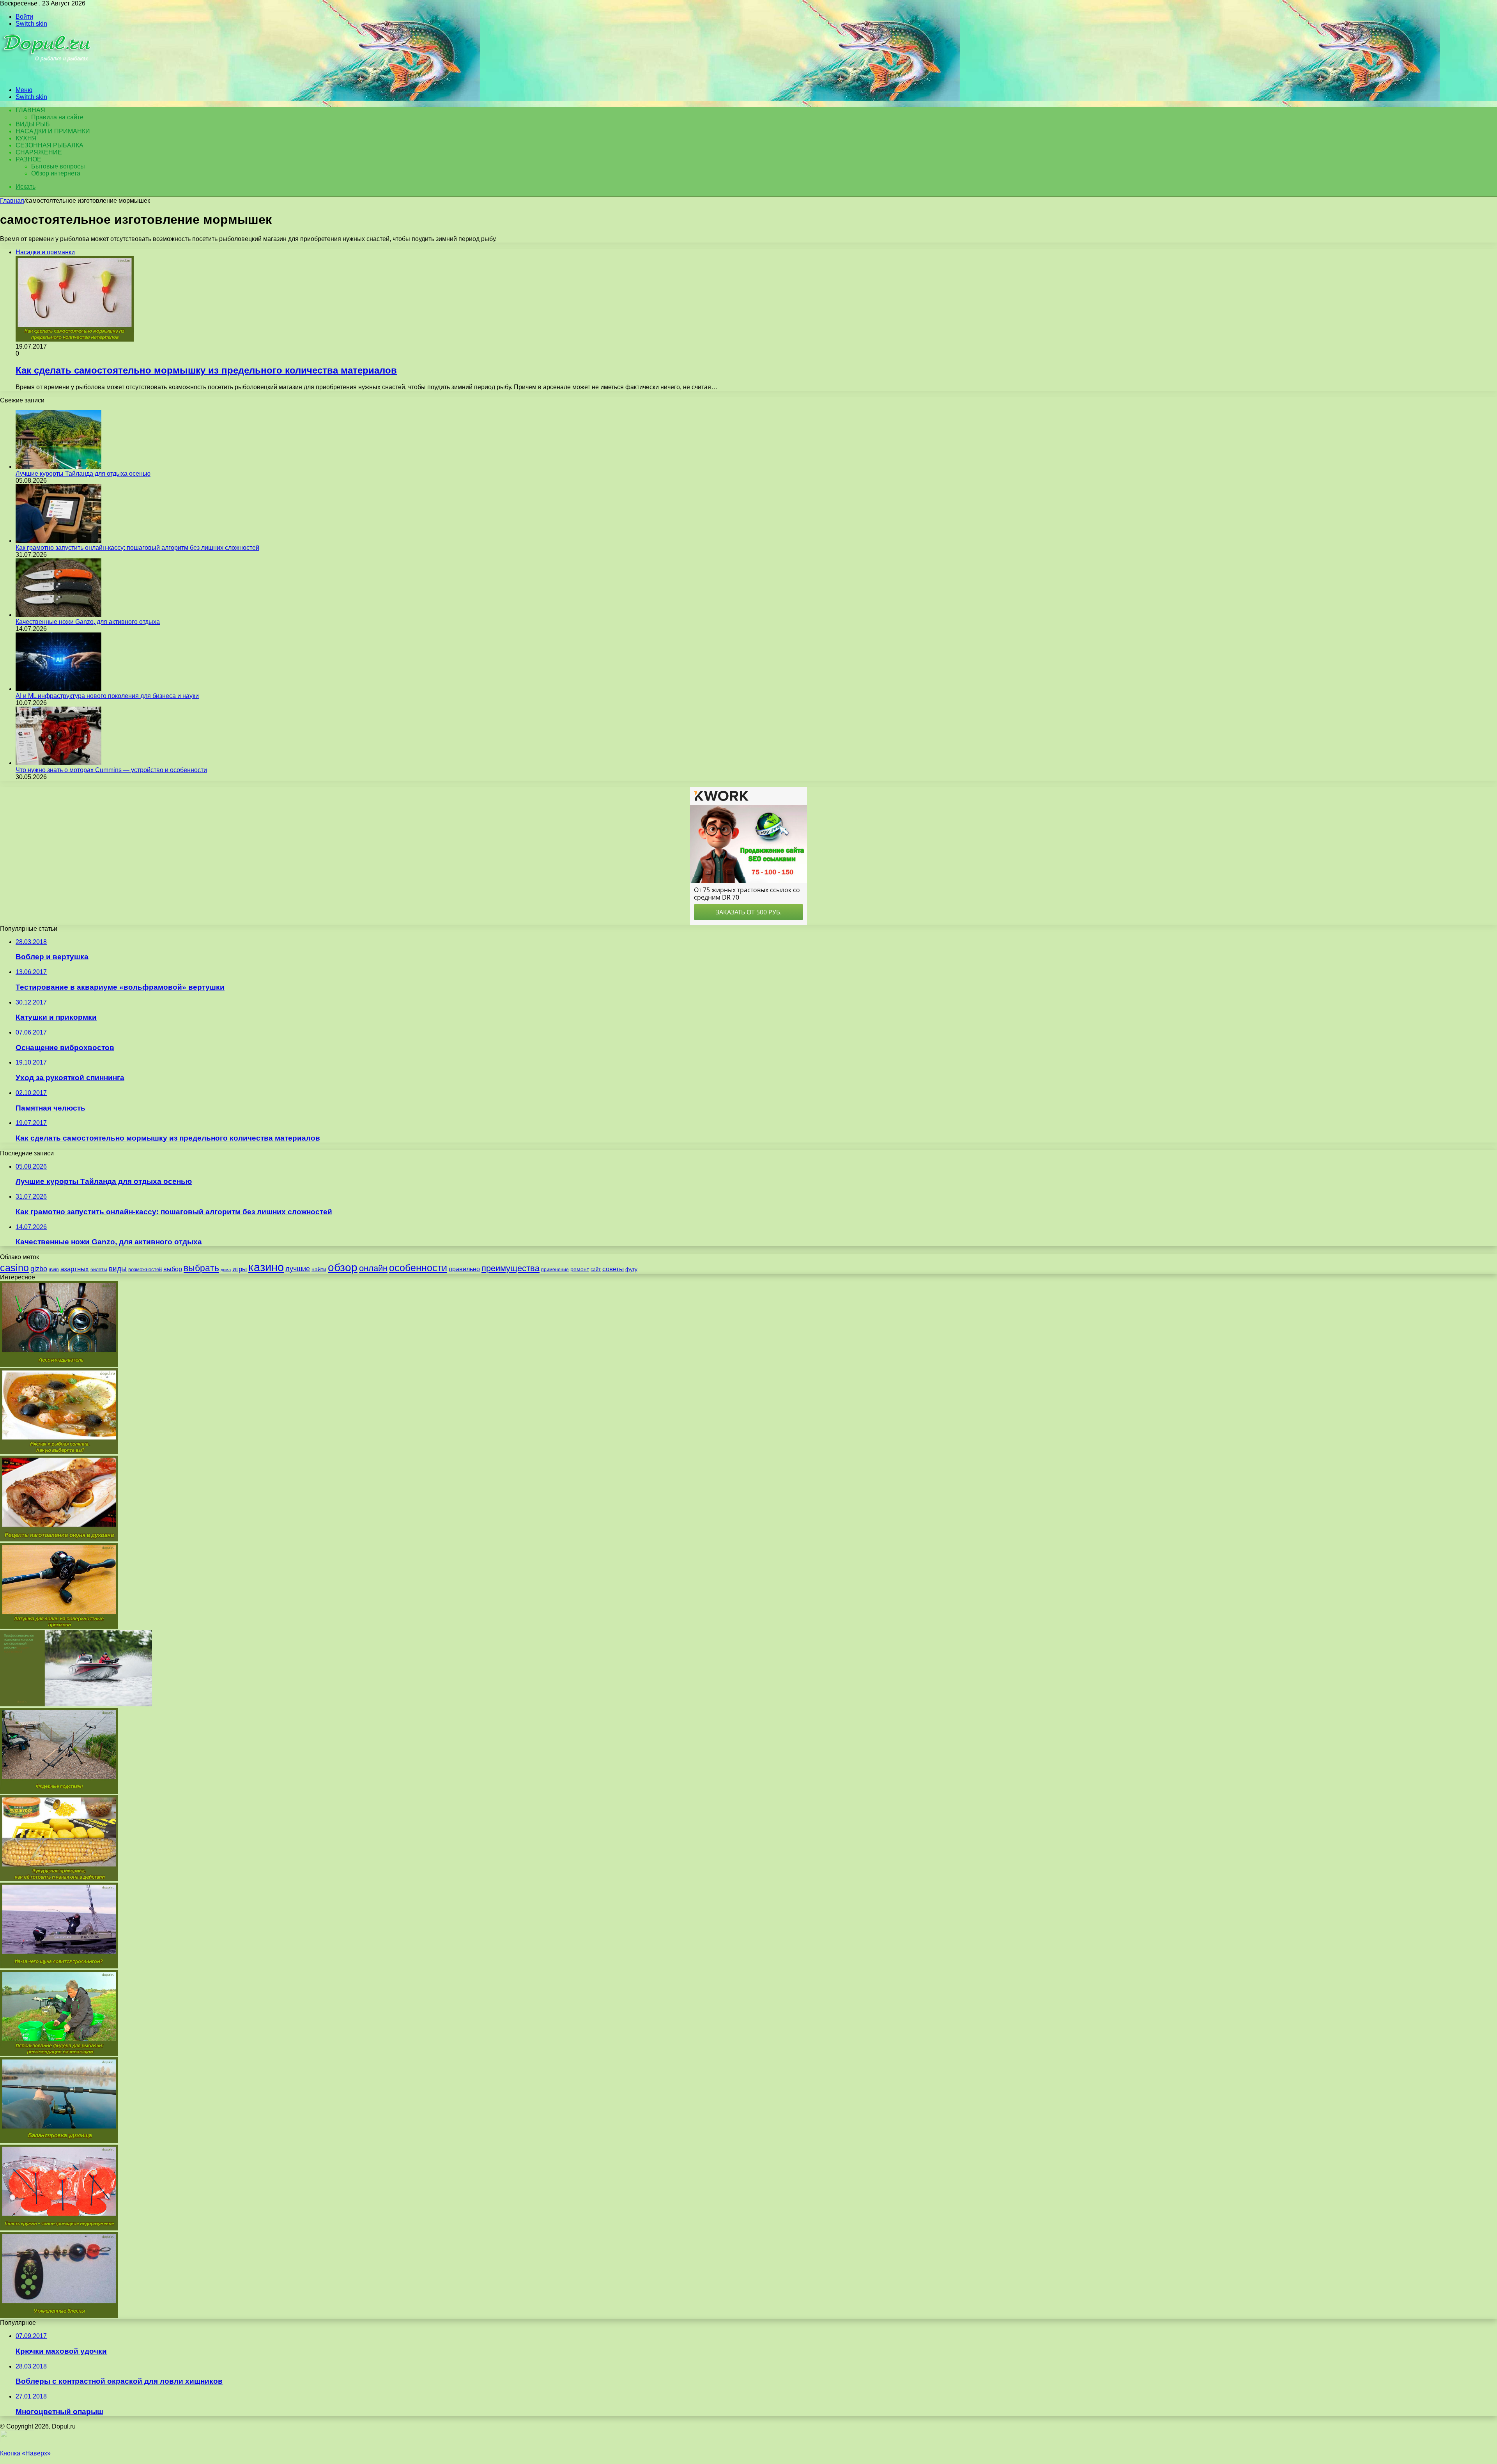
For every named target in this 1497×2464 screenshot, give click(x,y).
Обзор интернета (56, 173)
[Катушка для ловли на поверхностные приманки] (59, 1627)
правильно (464, 1269)
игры (240, 1269)
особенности (418, 1268)
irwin (54, 1270)
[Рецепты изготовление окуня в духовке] (59, 1539)
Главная (12, 201)
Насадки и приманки (53, 131)
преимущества (511, 1268)
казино (266, 1267)
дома (226, 1270)
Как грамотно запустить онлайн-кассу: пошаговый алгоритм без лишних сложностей (137, 548)
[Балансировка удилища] (59, 2141)
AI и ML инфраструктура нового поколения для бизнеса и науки (107, 696)
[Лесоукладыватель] (59, 1365)
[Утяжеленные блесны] (59, 2316)
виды (118, 1269)
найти (319, 1269)
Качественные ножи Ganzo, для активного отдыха (88, 622)
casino (14, 1268)
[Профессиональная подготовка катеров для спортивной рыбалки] (76, 1704)
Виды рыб (33, 124)
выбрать (201, 1268)
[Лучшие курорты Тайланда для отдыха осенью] (58, 467)
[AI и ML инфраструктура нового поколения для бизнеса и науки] (58, 689)
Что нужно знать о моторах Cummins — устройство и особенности (111, 770)
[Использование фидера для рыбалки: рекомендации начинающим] (59, 2054)
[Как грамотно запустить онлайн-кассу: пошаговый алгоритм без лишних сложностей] (58, 541)
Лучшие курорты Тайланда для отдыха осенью (83, 474)
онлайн (373, 1268)
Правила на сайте (57, 117)
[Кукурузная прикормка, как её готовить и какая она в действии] (59, 1879)
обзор (343, 1267)
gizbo (39, 1269)
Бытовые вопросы (58, 166)
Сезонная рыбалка (50, 145)
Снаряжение (39, 152)
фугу (631, 1269)
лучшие (298, 1269)
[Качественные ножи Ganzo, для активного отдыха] (58, 615)
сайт (596, 1270)
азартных (75, 1269)
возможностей (145, 1269)
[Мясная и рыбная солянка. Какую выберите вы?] (59, 1452)
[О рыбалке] (47, 77)
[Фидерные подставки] (59, 1792)
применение (555, 1270)
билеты (99, 1270)
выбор (173, 1269)
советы (613, 1269)
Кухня (26, 138)
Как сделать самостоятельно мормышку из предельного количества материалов (206, 370)
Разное (28, 159)
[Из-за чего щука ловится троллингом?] (59, 1966)
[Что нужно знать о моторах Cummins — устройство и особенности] (58, 763)
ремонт (580, 1269)
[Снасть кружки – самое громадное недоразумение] (59, 2228)
